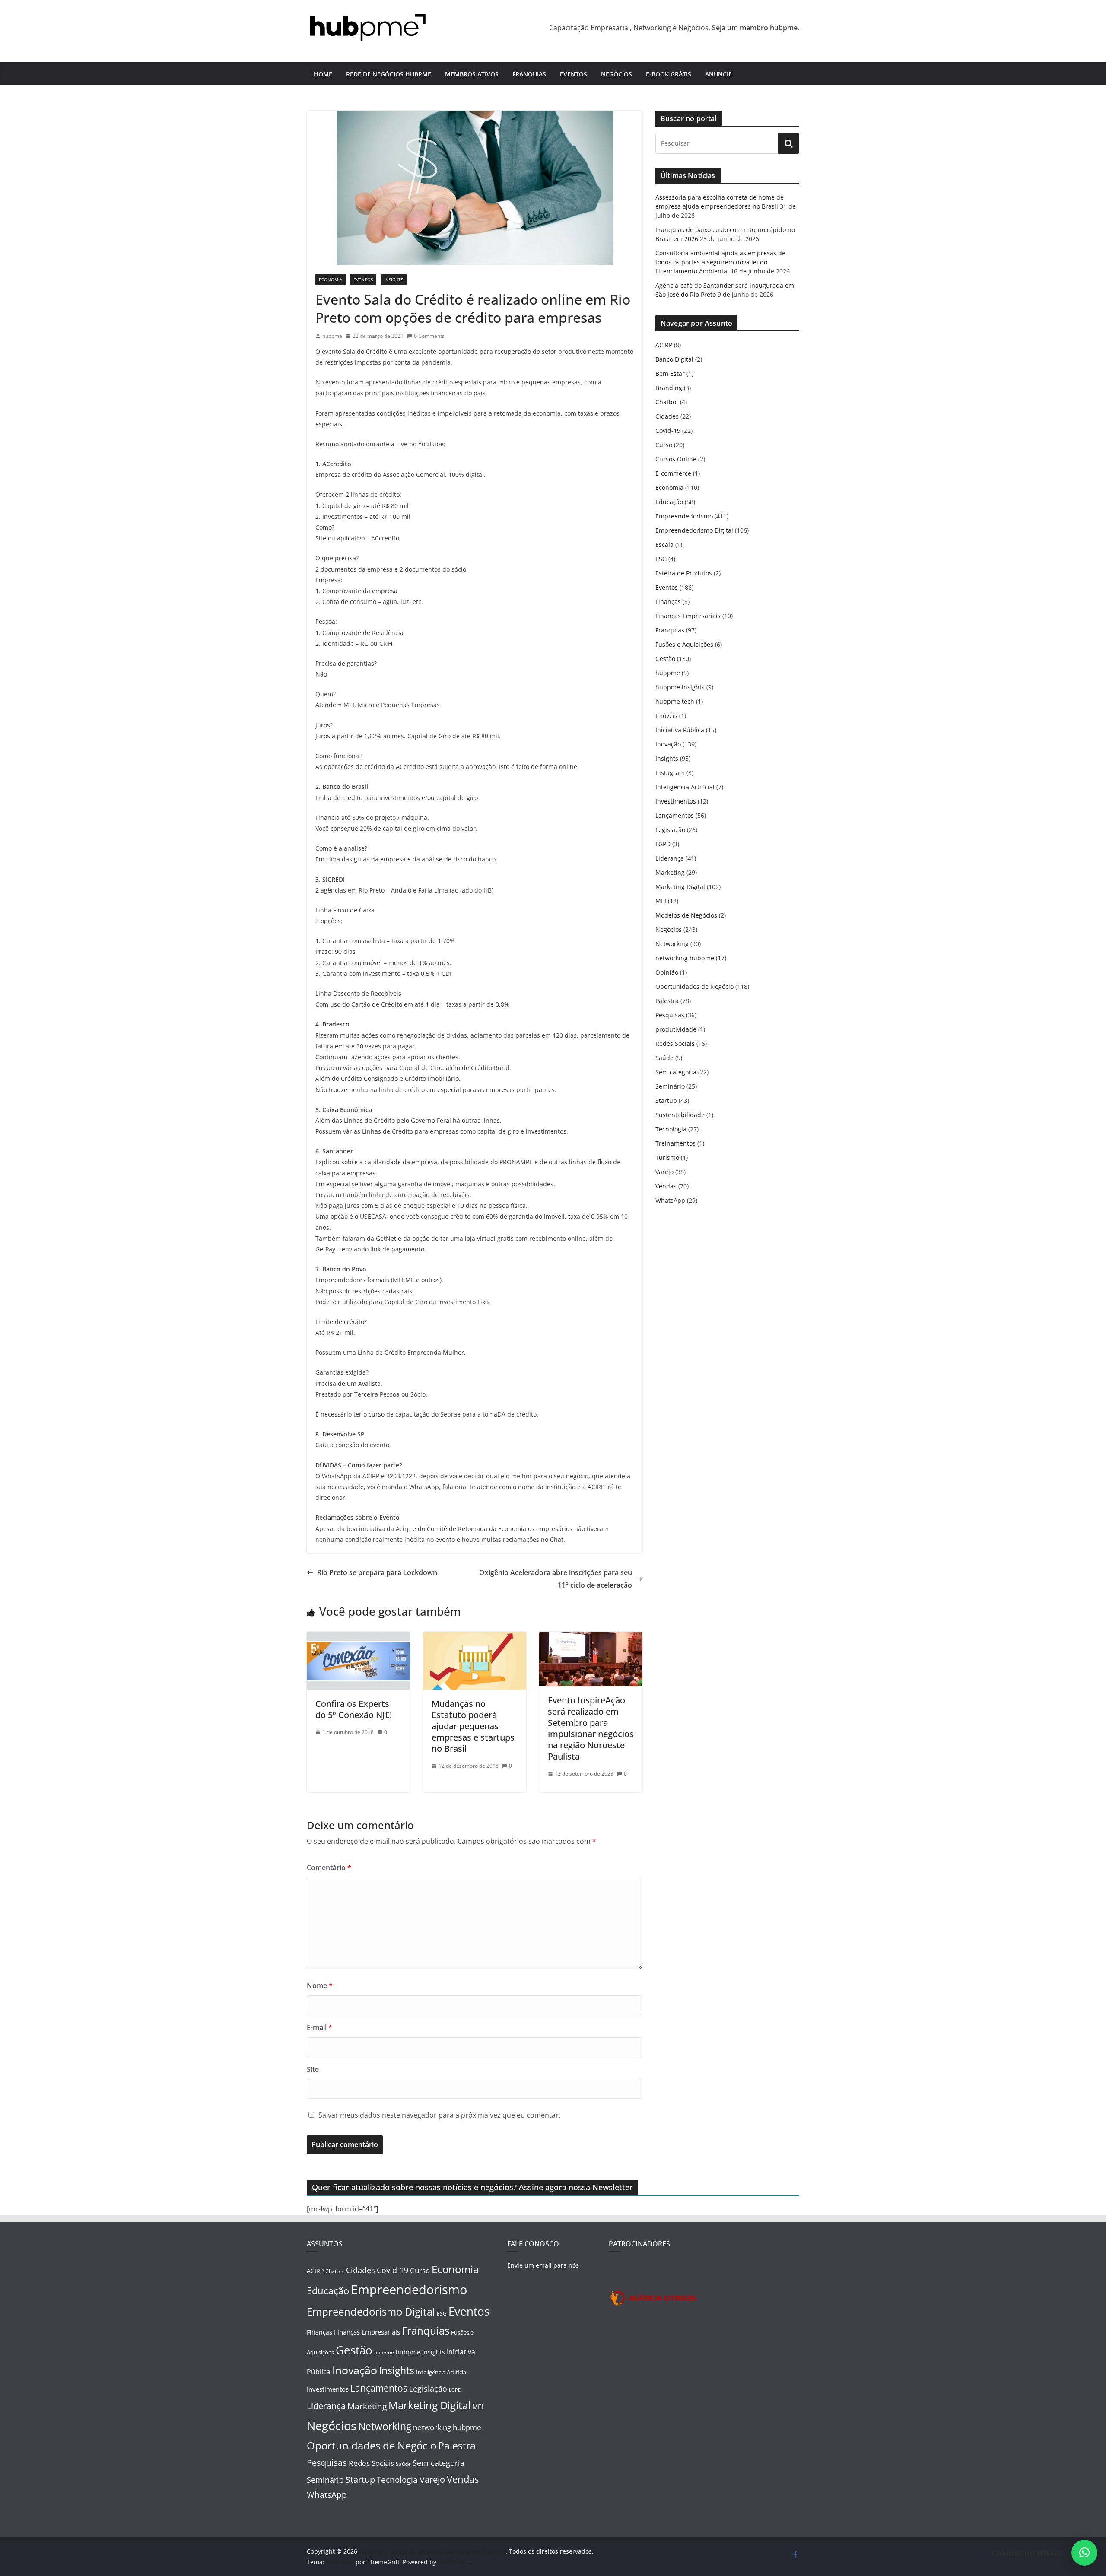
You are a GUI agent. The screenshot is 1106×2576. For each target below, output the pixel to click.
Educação (669, 502)
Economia (331, 280)
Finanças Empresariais (688, 616)
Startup (666, 1101)
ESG (661, 559)
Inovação (668, 744)
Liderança (670, 858)
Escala (664, 545)
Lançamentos (675, 815)
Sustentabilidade (680, 1115)
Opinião (667, 972)
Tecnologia (671, 1129)
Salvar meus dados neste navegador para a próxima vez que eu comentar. (439, 2115)
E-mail (319, 2027)
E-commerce (673, 473)
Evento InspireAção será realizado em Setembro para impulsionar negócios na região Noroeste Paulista (591, 1728)
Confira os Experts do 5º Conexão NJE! (354, 1709)
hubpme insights (680, 687)
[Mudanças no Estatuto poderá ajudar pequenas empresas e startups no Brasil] (475, 1638)
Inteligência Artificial (685, 787)
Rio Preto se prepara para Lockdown (377, 1572)
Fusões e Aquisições (684, 644)
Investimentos (676, 801)
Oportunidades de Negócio (694, 986)
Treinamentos (675, 1143)
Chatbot (667, 402)
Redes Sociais (675, 1043)
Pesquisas (670, 1015)
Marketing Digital (680, 887)
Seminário (670, 1086)
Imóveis (666, 716)
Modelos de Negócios (686, 915)
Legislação (670, 830)
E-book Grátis (669, 74)
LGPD (663, 844)
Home (323, 74)
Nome (320, 1985)
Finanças (668, 602)
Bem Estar (670, 373)
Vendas (666, 1186)
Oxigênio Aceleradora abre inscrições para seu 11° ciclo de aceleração (556, 1579)
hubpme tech (675, 701)
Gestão (665, 659)
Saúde (664, 1058)
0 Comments (429, 336)
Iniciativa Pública (680, 730)
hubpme (332, 336)
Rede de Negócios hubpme (389, 74)
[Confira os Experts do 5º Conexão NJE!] (358, 1638)
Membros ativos (472, 74)
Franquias (529, 74)
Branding (669, 388)
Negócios (617, 74)
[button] (1084, 2553)
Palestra (667, 1001)
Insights (394, 280)
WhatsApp (670, 1200)
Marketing (670, 872)
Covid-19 (668, 430)
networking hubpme (685, 958)
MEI (661, 901)
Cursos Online (676, 459)
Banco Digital (674, 359)
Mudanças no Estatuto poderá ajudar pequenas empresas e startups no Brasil (473, 1726)
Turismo (667, 1158)
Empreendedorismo (684, 516)
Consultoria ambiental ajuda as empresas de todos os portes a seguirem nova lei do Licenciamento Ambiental (720, 262)
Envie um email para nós (543, 2265)
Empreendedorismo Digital (694, 530)
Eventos (574, 74)
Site (313, 2069)
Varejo (664, 1172)
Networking (672, 944)
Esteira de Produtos (684, 573)
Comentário (329, 1868)
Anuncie (718, 74)
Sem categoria (676, 1072)
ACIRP (664, 345)
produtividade (676, 1029)
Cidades (667, 416)
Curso (664, 445)
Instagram (670, 773)
